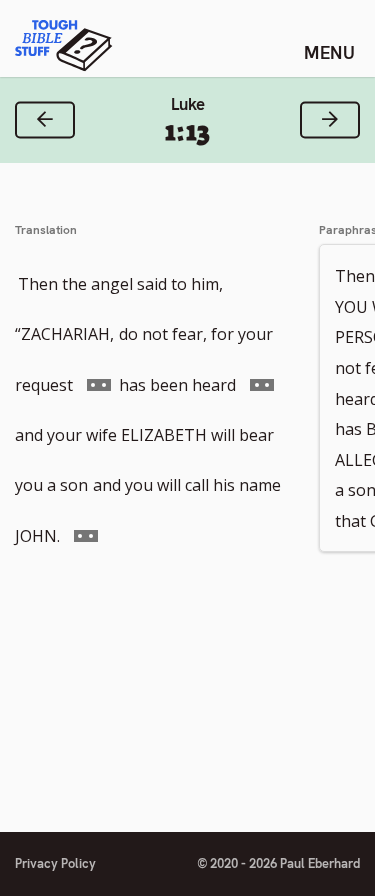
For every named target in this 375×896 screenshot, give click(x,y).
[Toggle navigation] (329, 52)
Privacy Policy (55, 863)
